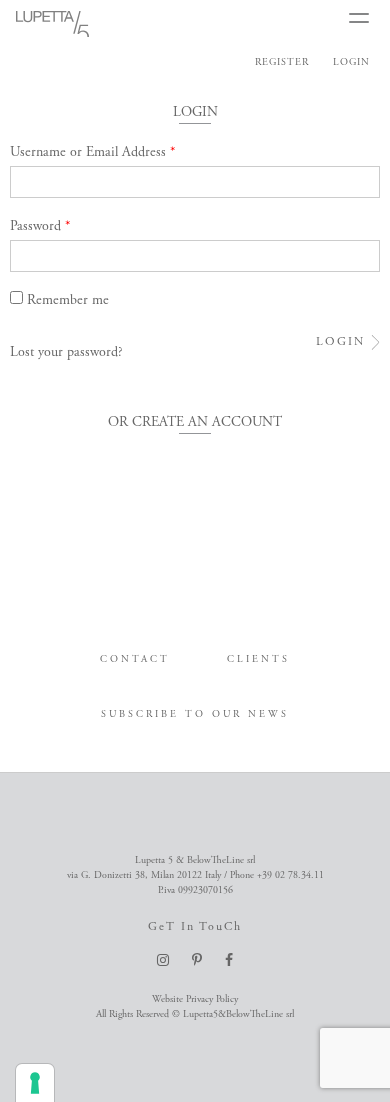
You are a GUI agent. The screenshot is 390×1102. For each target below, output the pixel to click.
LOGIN (351, 62)
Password (40, 226)
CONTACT (135, 659)
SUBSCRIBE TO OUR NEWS (195, 714)
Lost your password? (66, 352)
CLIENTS (258, 659)
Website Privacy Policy (195, 999)
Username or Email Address (93, 152)
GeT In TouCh (195, 926)
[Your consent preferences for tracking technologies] (35, 1083)
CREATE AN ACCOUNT (207, 422)
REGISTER (282, 62)
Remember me (68, 300)
